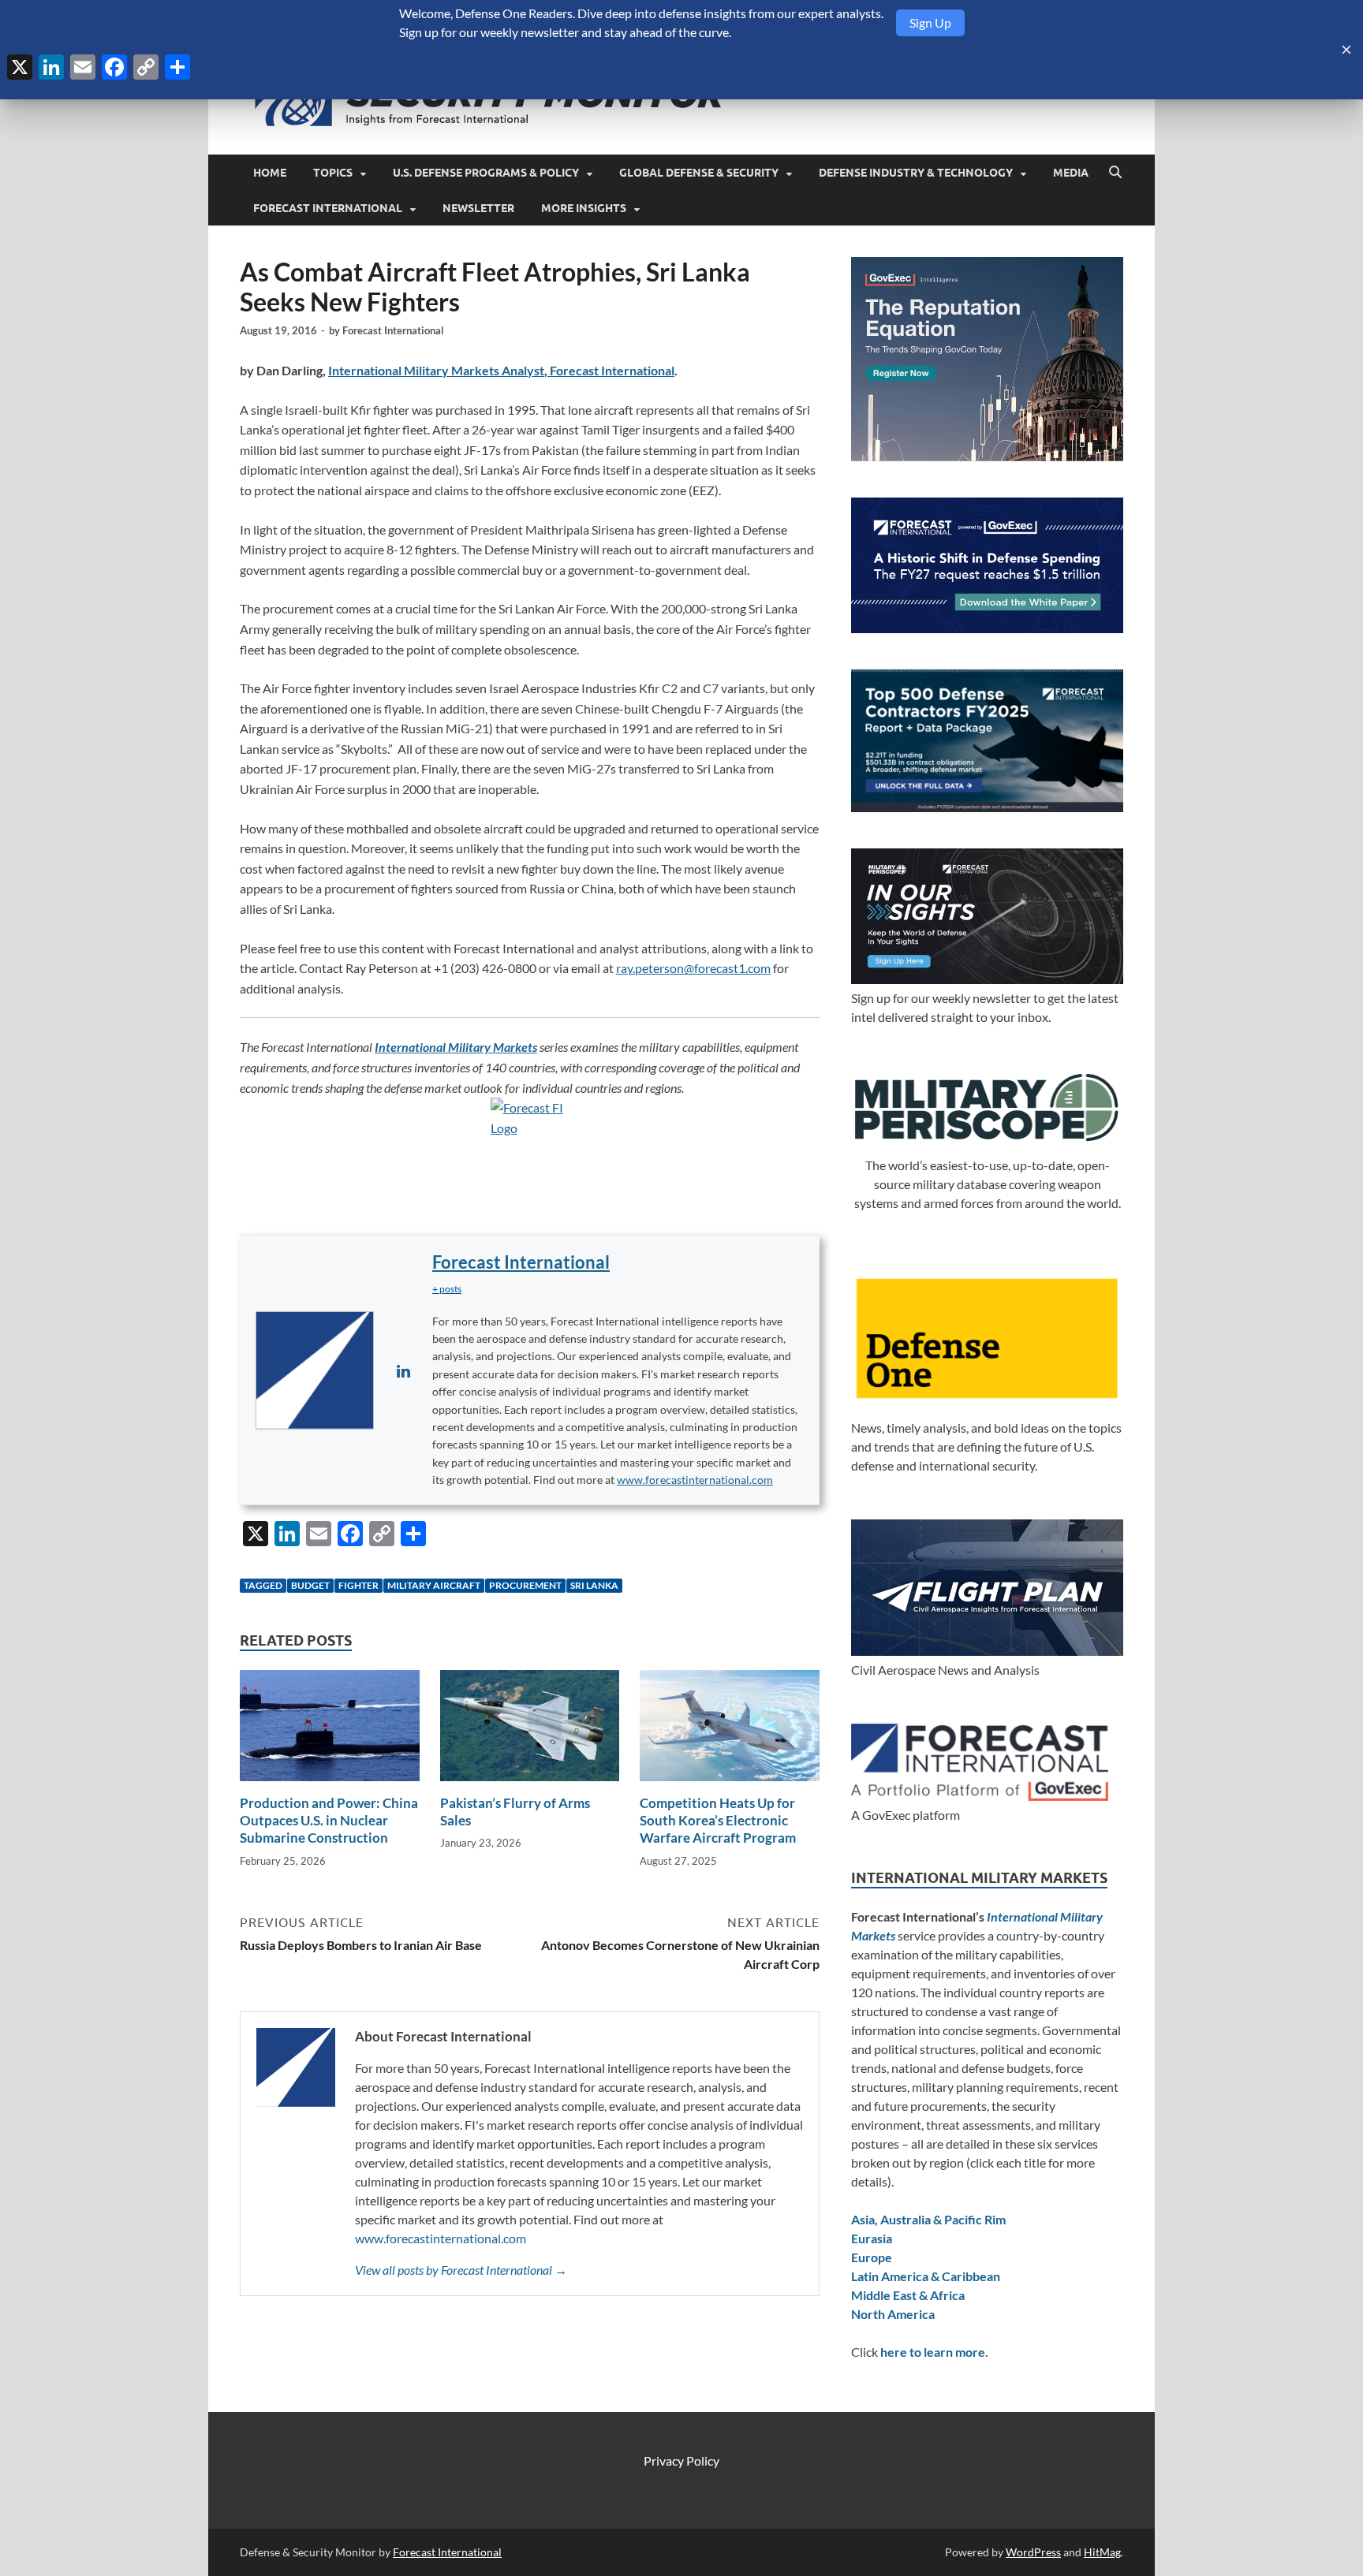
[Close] (1346, 50)
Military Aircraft (434, 1585)
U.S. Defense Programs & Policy (486, 173)
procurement (525, 1585)
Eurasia (872, 2238)
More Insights (584, 208)
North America (893, 2314)
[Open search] (1115, 173)
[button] (447, 1289)
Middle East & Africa (908, 2295)
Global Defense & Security (699, 173)
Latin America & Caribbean (926, 2276)
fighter (358, 1585)
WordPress (1033, 2552)
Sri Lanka (594, 1585)
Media (1071, 173)
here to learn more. (934, 2352)
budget (310, 1585)
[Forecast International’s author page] (315, 1370)
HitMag (1102, 2552)
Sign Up (930, 22)
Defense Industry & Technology (916, 173)
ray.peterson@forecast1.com (693, 968)
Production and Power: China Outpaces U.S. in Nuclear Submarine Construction (329, 1820)
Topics (333, 173)
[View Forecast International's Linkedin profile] (403, 1370)
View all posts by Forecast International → (461, 2270)
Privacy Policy (681, 2460)
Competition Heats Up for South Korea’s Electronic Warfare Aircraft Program (718, 1820)
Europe (872, 2257)
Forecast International (328, 208)
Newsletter (478, 208)
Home (270, 173)
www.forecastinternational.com (695, 1480)
